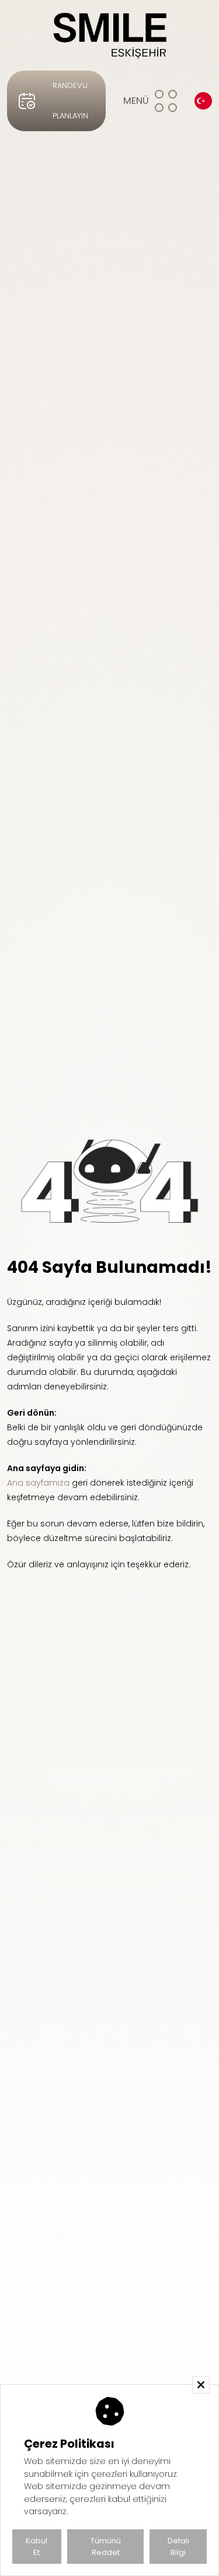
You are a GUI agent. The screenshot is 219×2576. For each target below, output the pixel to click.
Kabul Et (36, 2547)
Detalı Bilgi (178, 2547)
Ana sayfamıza (38, 1483)
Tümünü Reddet (106, 2547)
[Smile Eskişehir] (110, 35)
